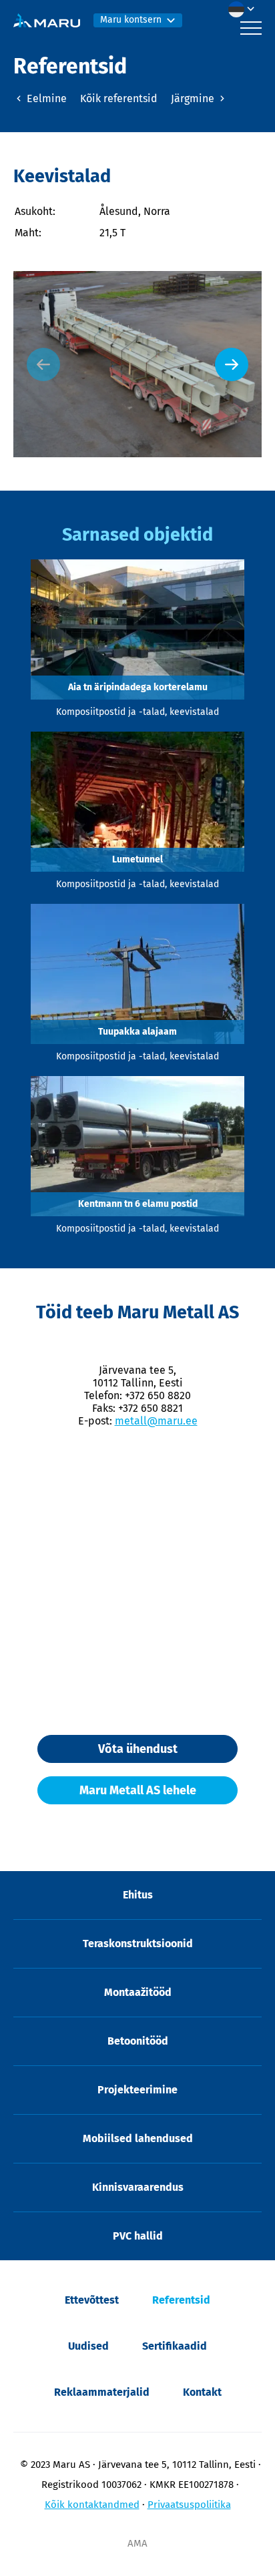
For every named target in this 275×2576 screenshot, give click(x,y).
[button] (245, 9)
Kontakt (202, 2392)
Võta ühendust (138, 1749)
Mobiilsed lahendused (138, 2138)
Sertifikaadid (175, 2346)
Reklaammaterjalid (102, 2392)
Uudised (88, 2346)
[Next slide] (232, 364)
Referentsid (181, 2300)
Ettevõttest (92, 2300)
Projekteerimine (137, 2090)
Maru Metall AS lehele (138, 1790)
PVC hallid (138, 2236)
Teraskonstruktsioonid (138, 1944)
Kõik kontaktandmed (92, 2505)
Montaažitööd (138, 1992)
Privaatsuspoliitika (189, 2505)
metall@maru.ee (156, 1421)
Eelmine (45, 98)
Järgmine (194, 98)
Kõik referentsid (119, 98)
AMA (137, 2543)
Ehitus (138, 1895)
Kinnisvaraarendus (138, 2187)
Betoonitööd (138, 2041)
